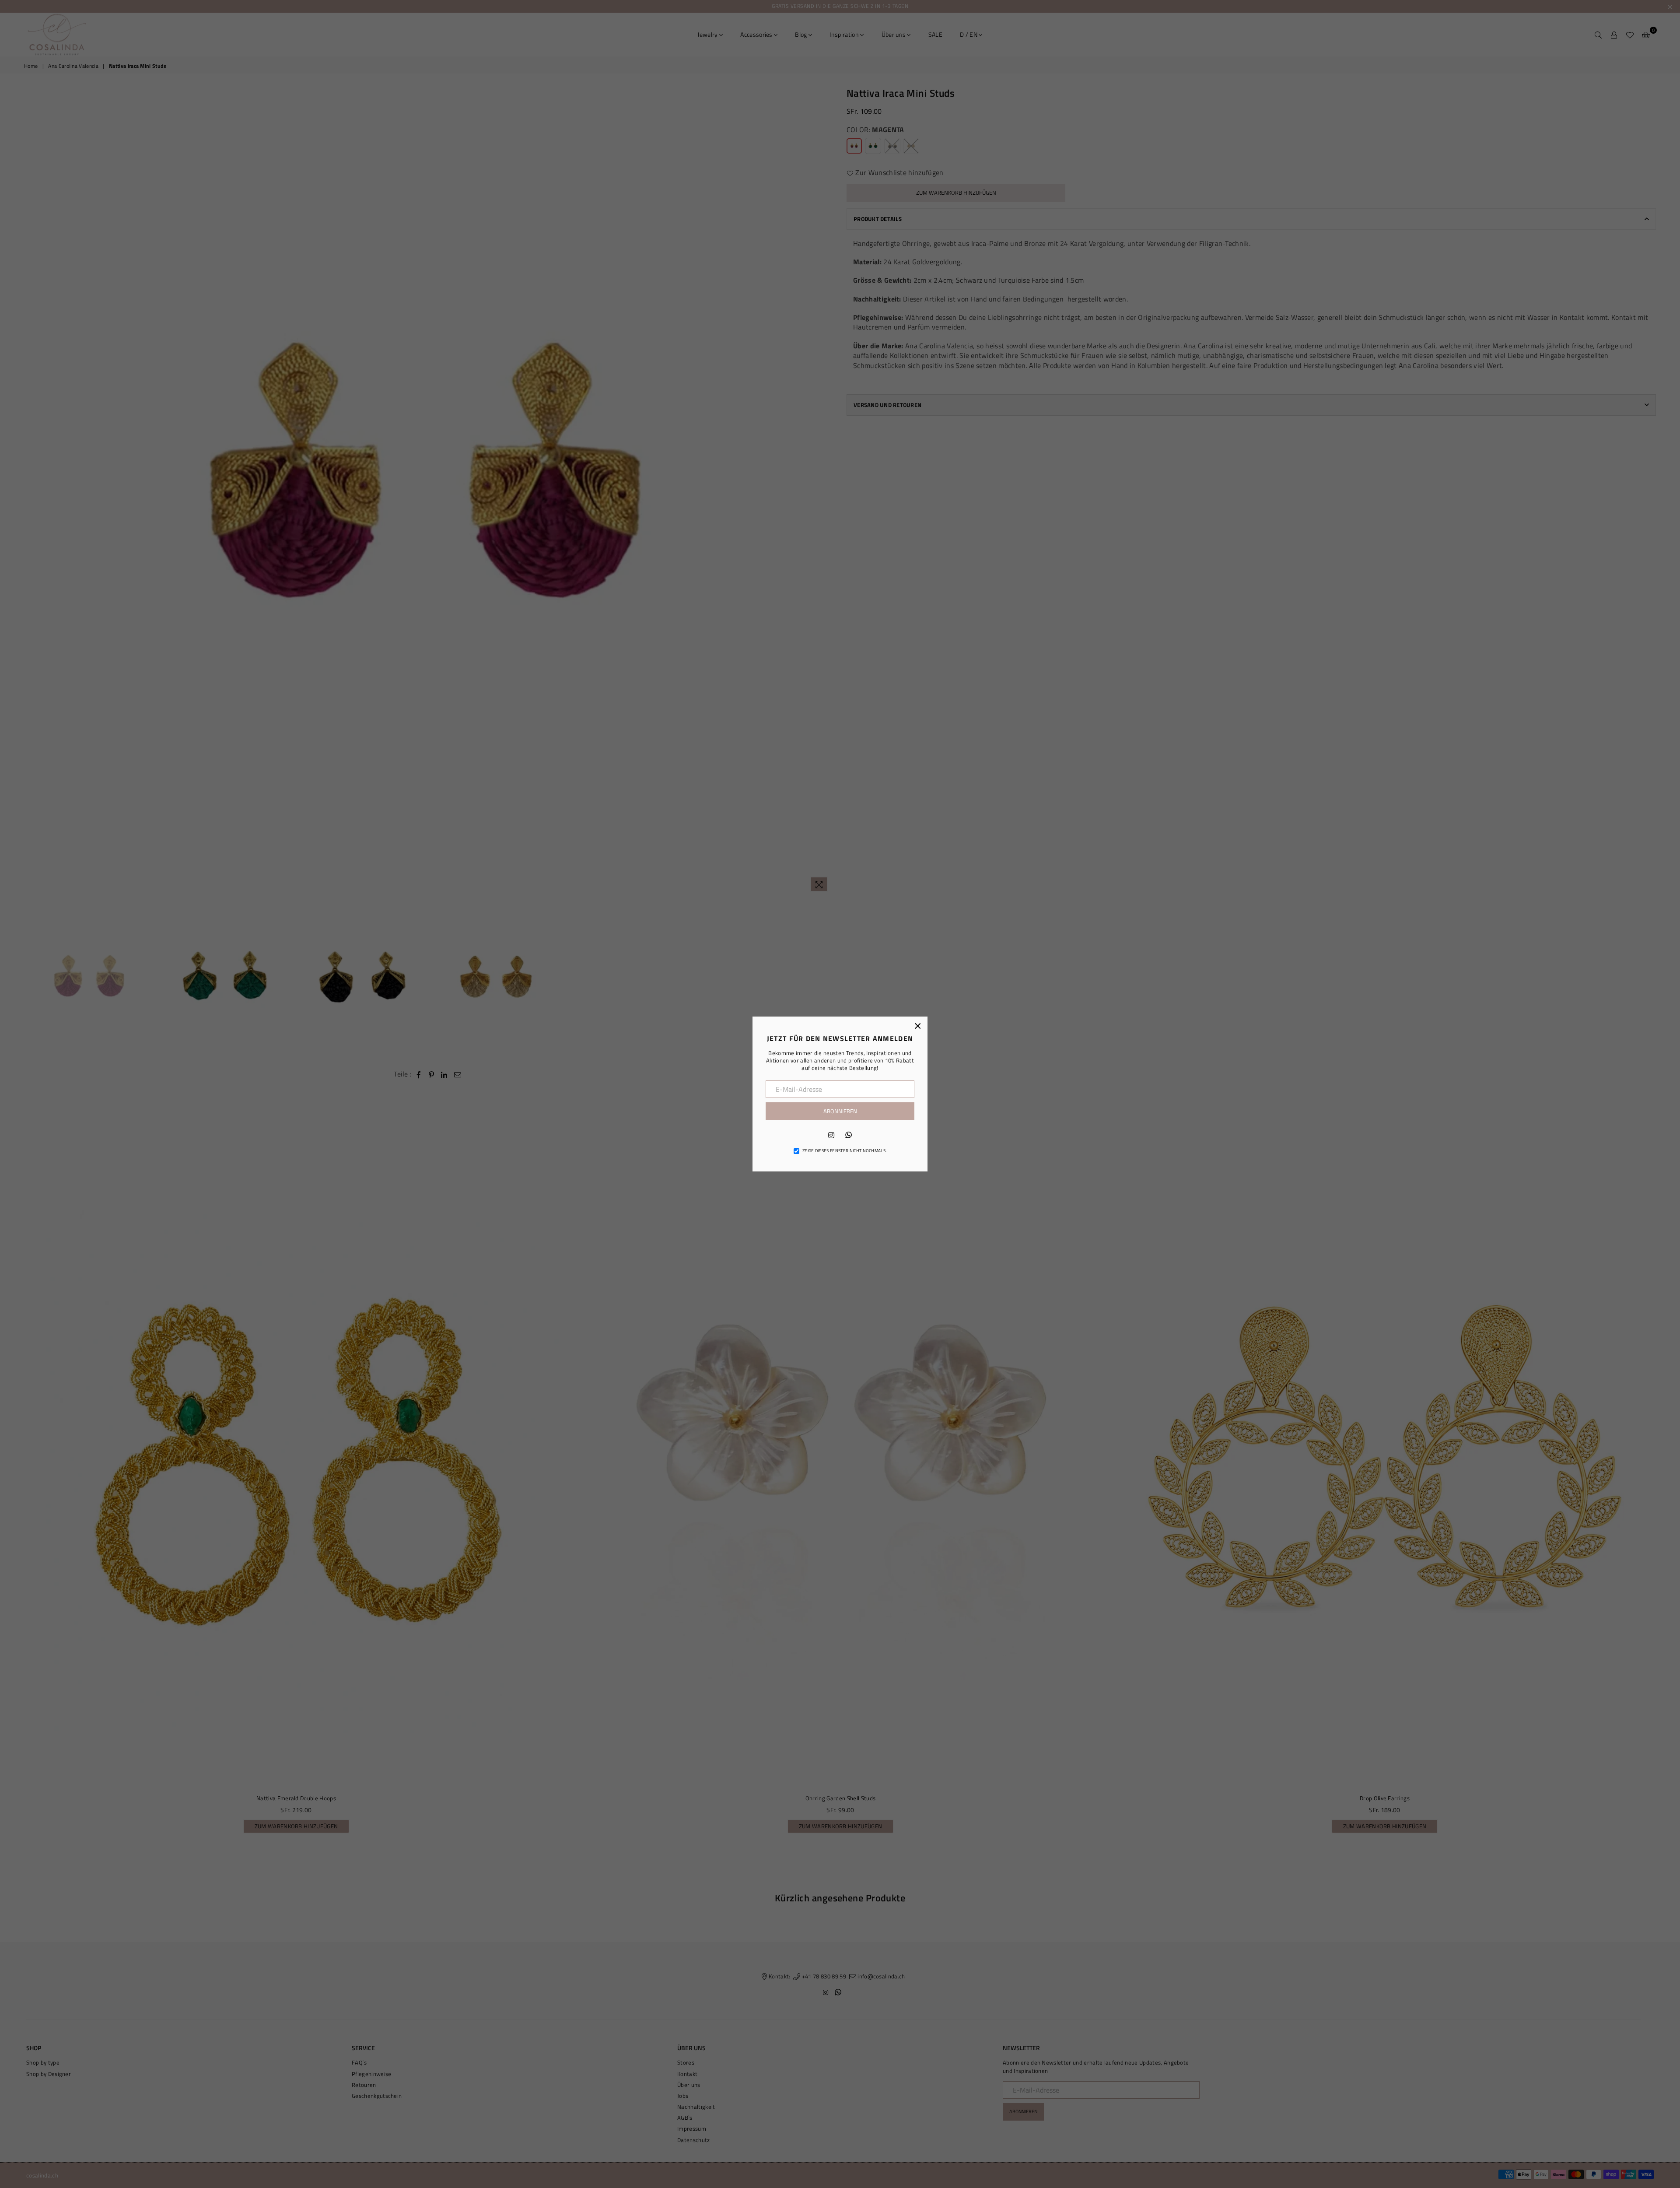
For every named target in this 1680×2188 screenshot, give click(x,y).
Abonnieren (840, 1111)
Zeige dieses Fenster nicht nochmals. (845, 1151)
